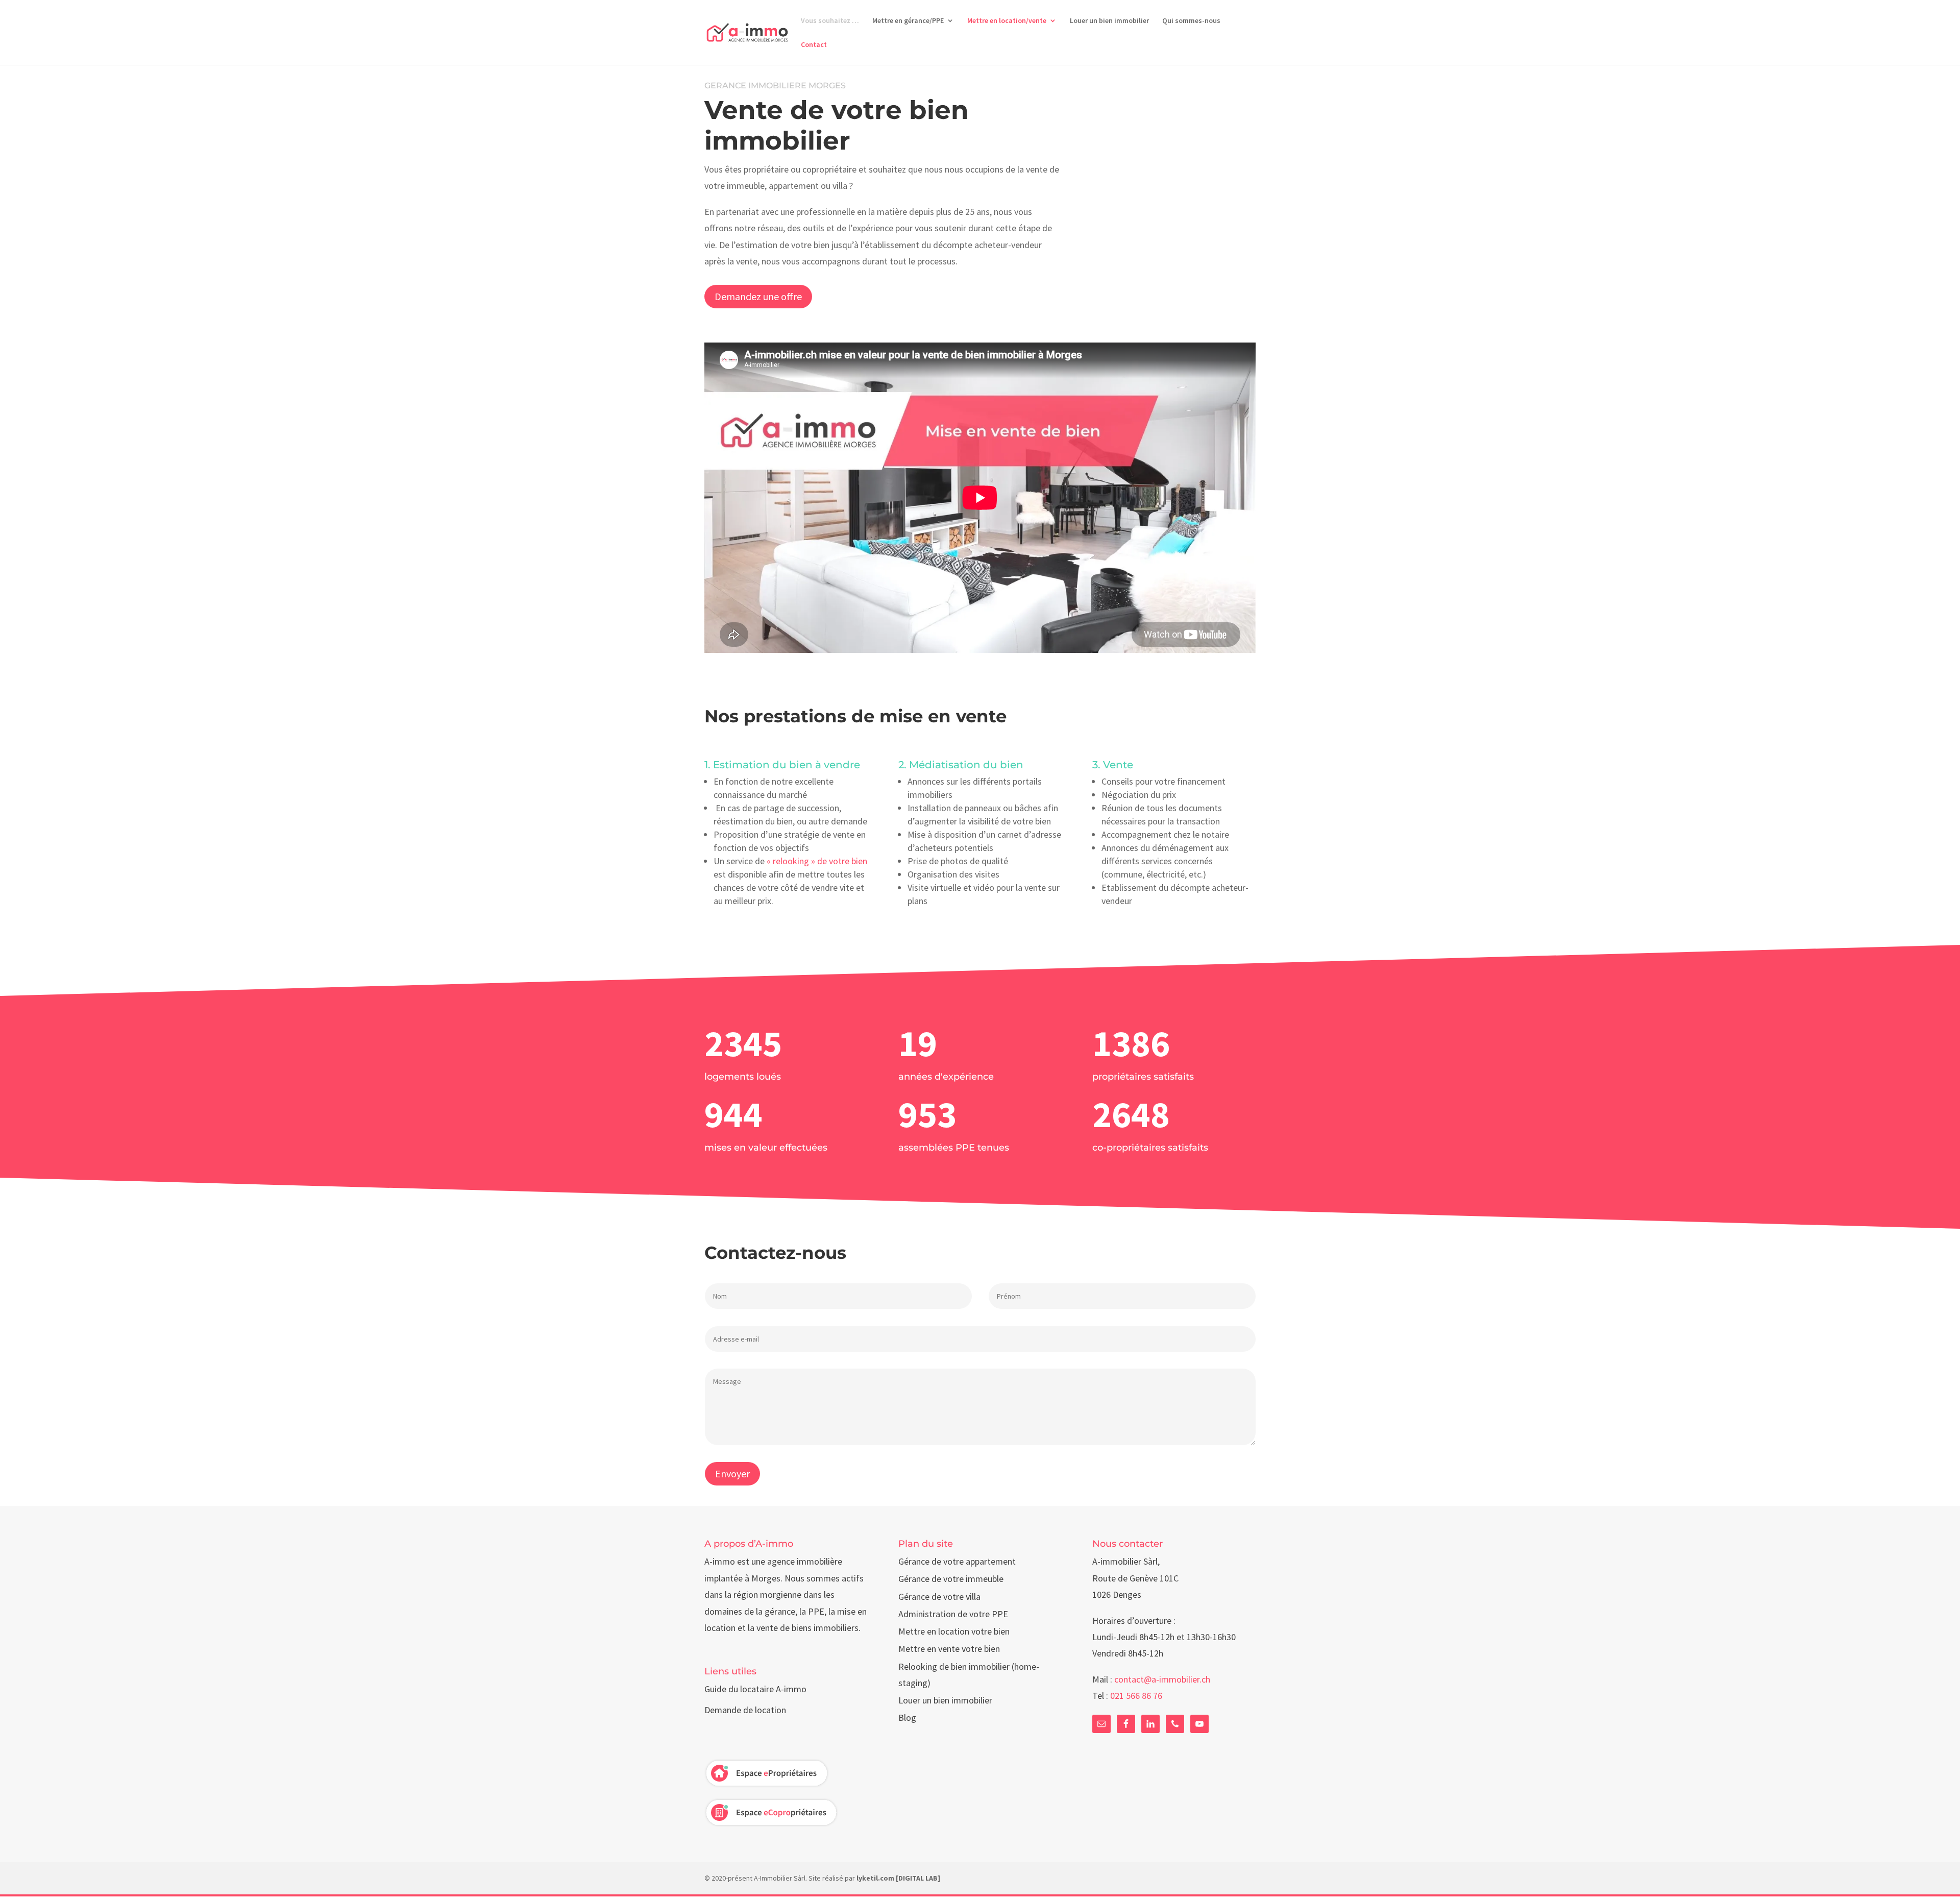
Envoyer (732, 1473)
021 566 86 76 (1136, 1696)
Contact (814, 45)
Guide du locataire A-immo (755, 1689)
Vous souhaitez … (830, 21)
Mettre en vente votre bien (949, 1649)
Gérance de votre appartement (957, 1561)
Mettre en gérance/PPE (908, 21)
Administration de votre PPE (953, 1614)
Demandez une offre (758, 296)
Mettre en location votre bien (954, 1631)
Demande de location (745, 1710)
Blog (907, 1718)
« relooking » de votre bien (817, 861)
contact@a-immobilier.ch (1162, 1679)
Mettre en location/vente (1007, 21)
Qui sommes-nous (1191, 21)
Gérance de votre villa (939, 1597)
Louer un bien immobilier (1109, 21)
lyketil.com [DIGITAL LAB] (898, 1878)
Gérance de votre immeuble (951, 1579)
